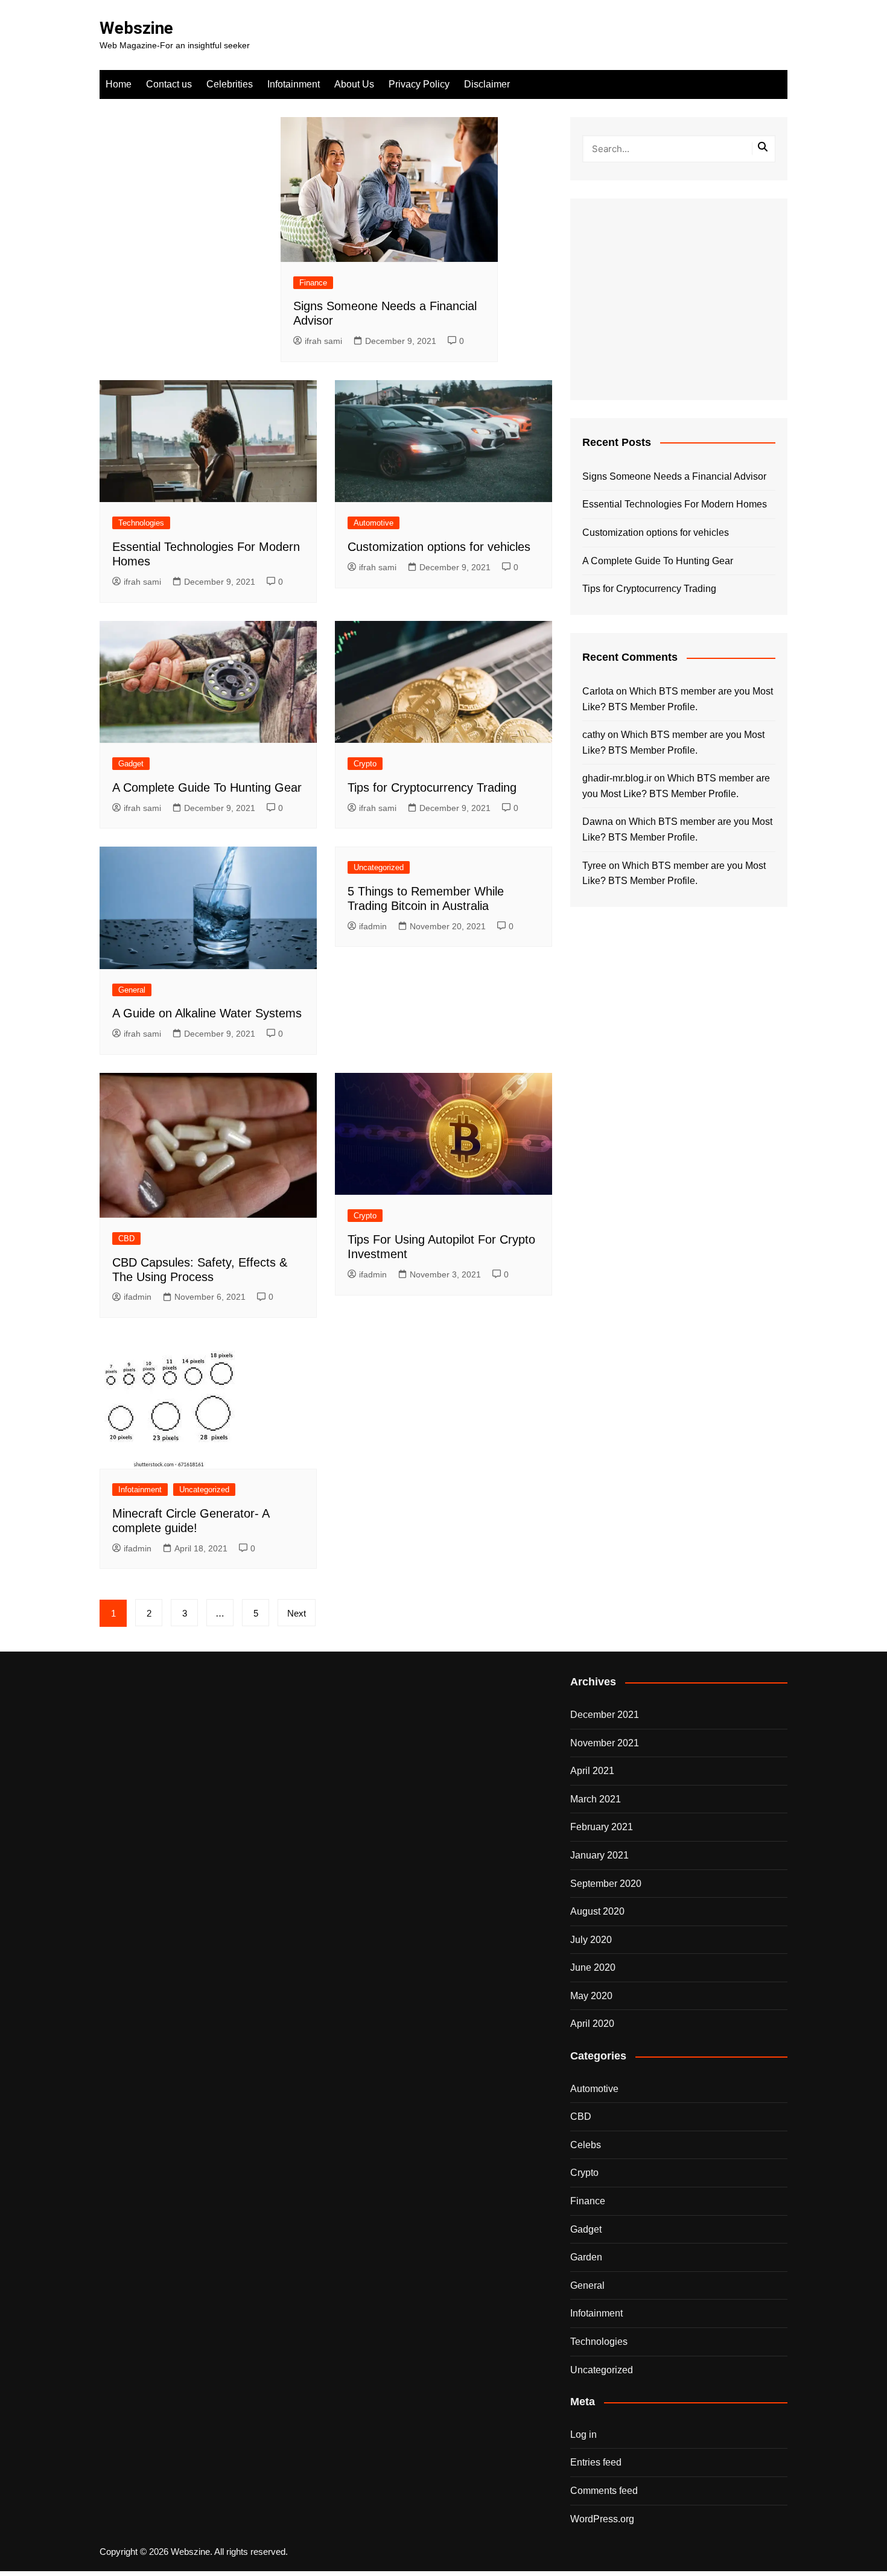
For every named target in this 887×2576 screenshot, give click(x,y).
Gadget (131, 764)
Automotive (374, 523)
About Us (354, 84)
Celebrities (230, 84)
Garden (586, 2257)
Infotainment (294, 84)
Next (297, 1613)
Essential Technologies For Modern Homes (675, 504)
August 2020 (597, 1911)
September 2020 (606, 1884)
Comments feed (604, 2491)
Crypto (365, 764)
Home (119, 84)
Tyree (594, 866)
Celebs (586, 2145)
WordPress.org (602, 2519)
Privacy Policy (419, 84)
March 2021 (596, 1799)
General (132, 990)
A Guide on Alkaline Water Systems (207, 1013)
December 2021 (605, 1715)
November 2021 (605, 1743)
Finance (313, 283)
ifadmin (373, 926)
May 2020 (591, 1996)
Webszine (136, 28)
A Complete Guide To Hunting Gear (207, 787)
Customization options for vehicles (439, 547)
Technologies (141, 523)
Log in (583, 2434)
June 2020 (593, 1967)
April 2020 (592, 2024)
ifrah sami (323, 341)
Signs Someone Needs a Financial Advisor (674, 476)
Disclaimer (487, 84)
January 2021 (599, 1855)
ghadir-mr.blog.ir (617, 778)
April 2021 (592, 1771)
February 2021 (602, 1827)
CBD (126, 1239)
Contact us (169, 84)
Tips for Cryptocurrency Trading (432, 787)
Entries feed (596, 2462)
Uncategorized (379, 867)
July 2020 (591, 1940)
